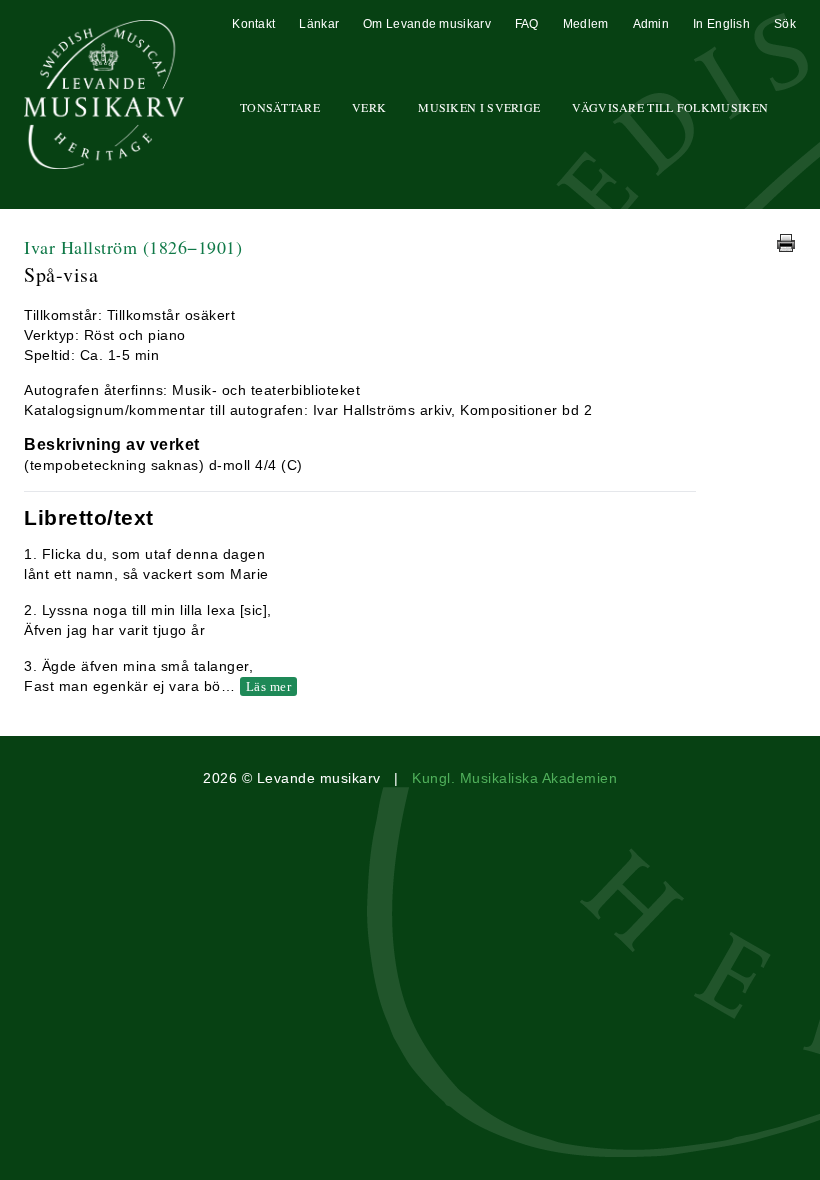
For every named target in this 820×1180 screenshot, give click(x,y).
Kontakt (253, 24)
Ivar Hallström (133, 247)
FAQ (527, 24)
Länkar (319, 24)
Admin (651, 24)
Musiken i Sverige (479, 107)
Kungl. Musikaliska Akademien (514, 778)
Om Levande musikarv (427, 24)
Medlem (586, 24)
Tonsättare (280, 107)
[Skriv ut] (786, 243)
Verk (369, 107)
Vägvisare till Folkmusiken (670, 107)
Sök (785, 24)
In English (721, 24)
